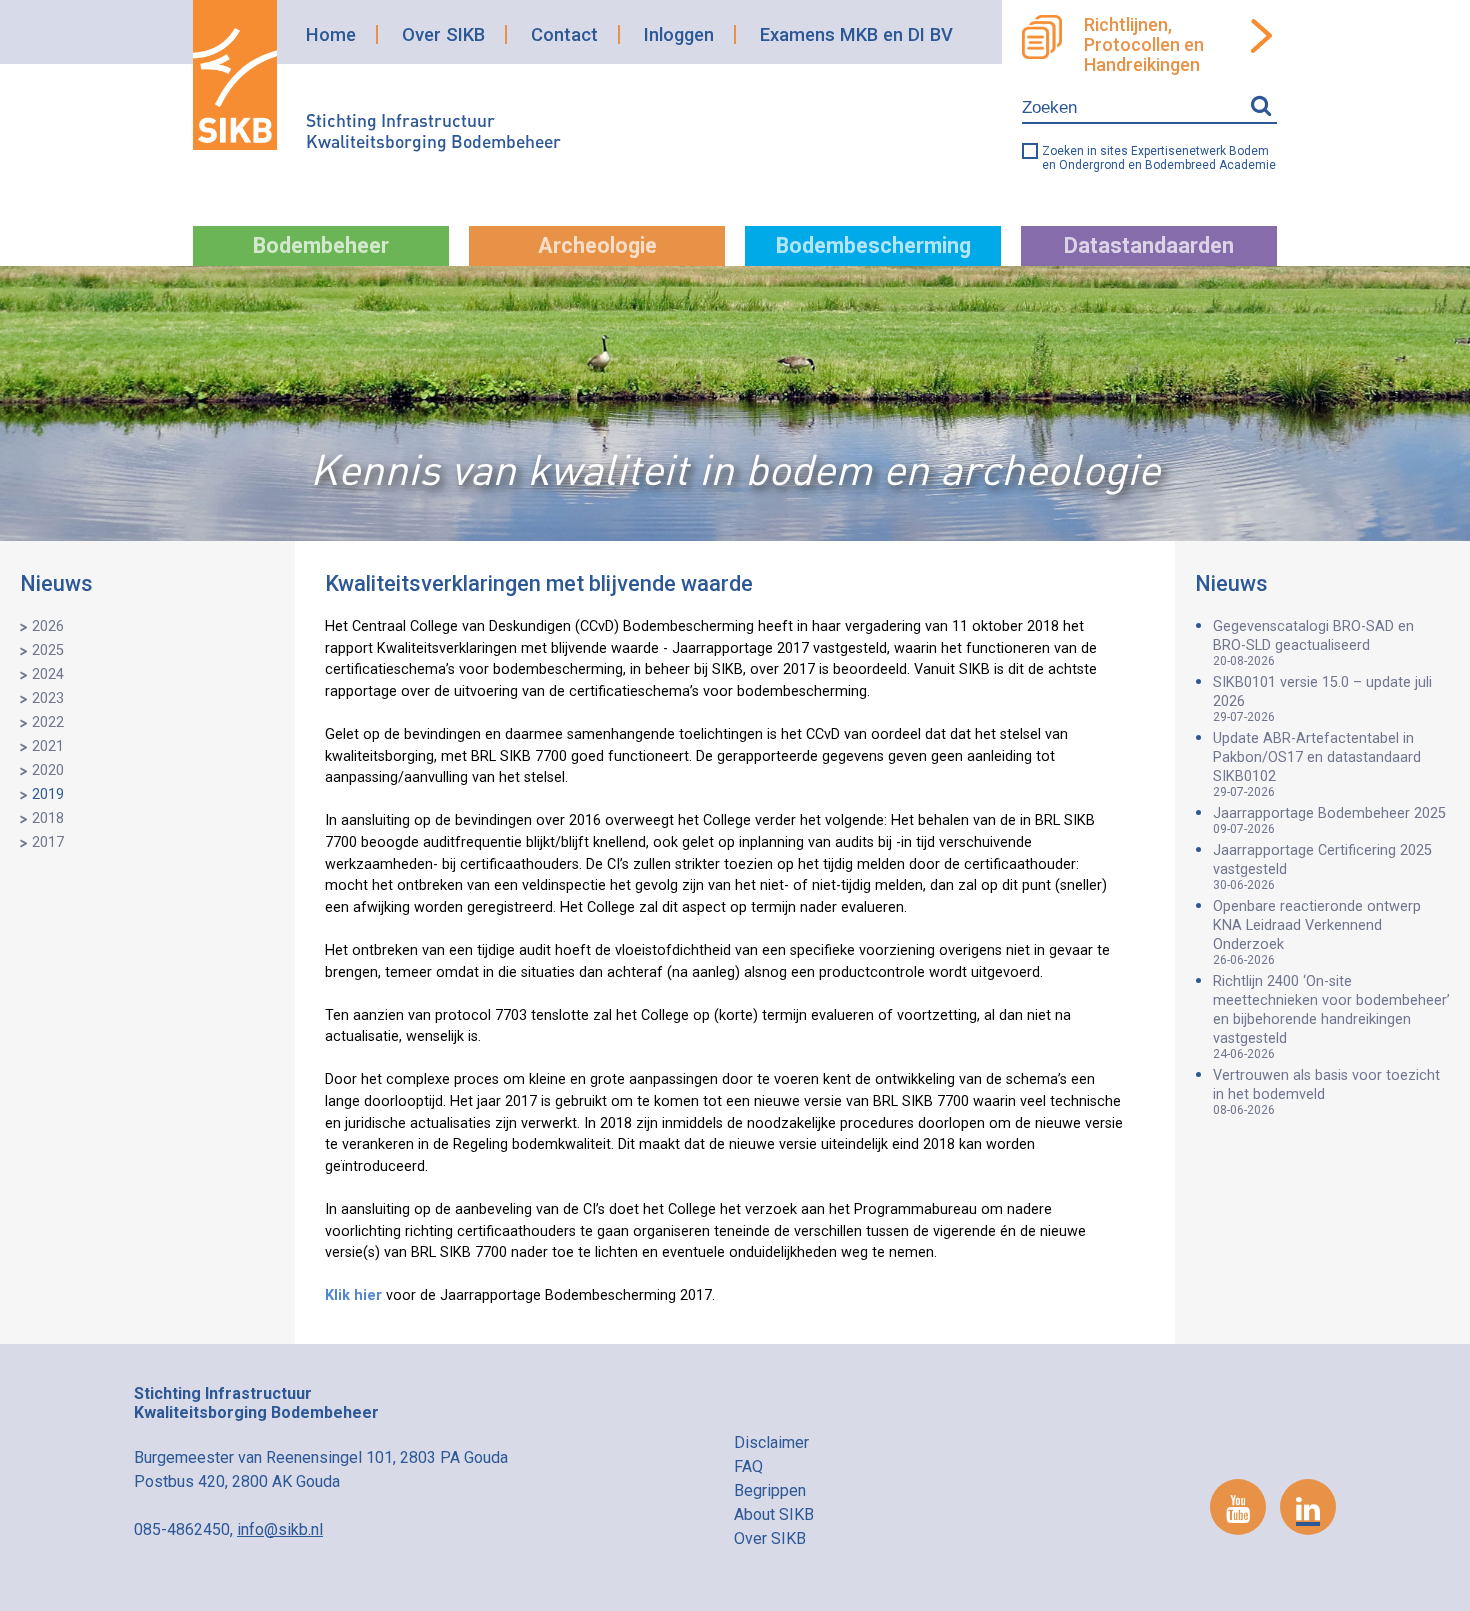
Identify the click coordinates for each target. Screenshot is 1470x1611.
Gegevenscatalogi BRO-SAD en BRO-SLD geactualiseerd (1313, 643)
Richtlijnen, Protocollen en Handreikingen (1144, 45)
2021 (48, 746)
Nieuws (56, 583)
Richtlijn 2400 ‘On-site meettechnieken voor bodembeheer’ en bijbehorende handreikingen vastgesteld (1331, 1017)
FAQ (748, 1466)
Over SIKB (443, 34)
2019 (48, 794)
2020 (48, 770)
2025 (48, 650)
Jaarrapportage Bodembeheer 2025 (1329, 820)
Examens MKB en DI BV (856, 34)
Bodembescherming (873, 245)
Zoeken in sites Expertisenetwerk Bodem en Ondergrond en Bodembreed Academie (1159, 158)
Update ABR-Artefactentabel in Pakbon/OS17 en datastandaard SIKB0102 (1317, 764)
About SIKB (774, 1514)
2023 (48, 698)
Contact (564, 34)
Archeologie (597, 245)
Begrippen (770, 1490)
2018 (48, 818)
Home (331, 34)
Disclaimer (771, 1442)
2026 (48, 626)
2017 (48, 842)
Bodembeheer (321, 245)
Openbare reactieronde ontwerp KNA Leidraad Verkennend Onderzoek (1317, 932)
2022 (48, 722)
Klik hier (353, 1295)
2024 (48, 674)
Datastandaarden (1149, 245)
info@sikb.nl (280, 1529)
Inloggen (679, 34)
